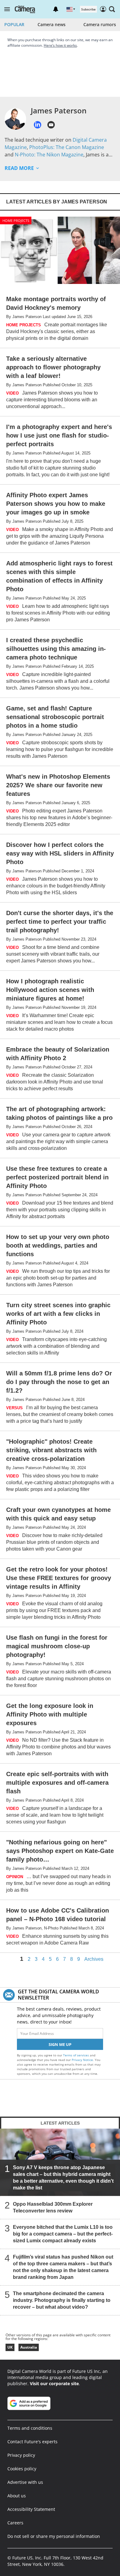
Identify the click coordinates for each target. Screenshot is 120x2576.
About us (17, 2496)
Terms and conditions (30, 2428)
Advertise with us (25, 2482)
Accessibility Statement (31, 2509)
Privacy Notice (82, 2060)
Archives (94, 1959)
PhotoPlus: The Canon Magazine (67, 147)
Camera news (52, 24)
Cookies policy (22, 2469)
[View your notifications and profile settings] (56, 9)
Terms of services (76, 2055)
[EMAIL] (51, 125)
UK (10, 2347)
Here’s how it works (60, 45)
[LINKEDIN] (38, 125)
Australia (29, 2347)
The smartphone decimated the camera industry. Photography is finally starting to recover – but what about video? (62, 2300)
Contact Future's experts (32, 2442)
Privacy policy (21, 2455)
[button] (7, 9)
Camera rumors (100, 24)
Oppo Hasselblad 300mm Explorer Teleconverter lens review (53, 2207)
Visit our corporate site (54, 2383)
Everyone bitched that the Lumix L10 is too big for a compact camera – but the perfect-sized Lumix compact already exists (63, 2234)
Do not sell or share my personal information (54, 2536)
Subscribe (88, 9)
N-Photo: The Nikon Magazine (49, 155)
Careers (15, 2523)
